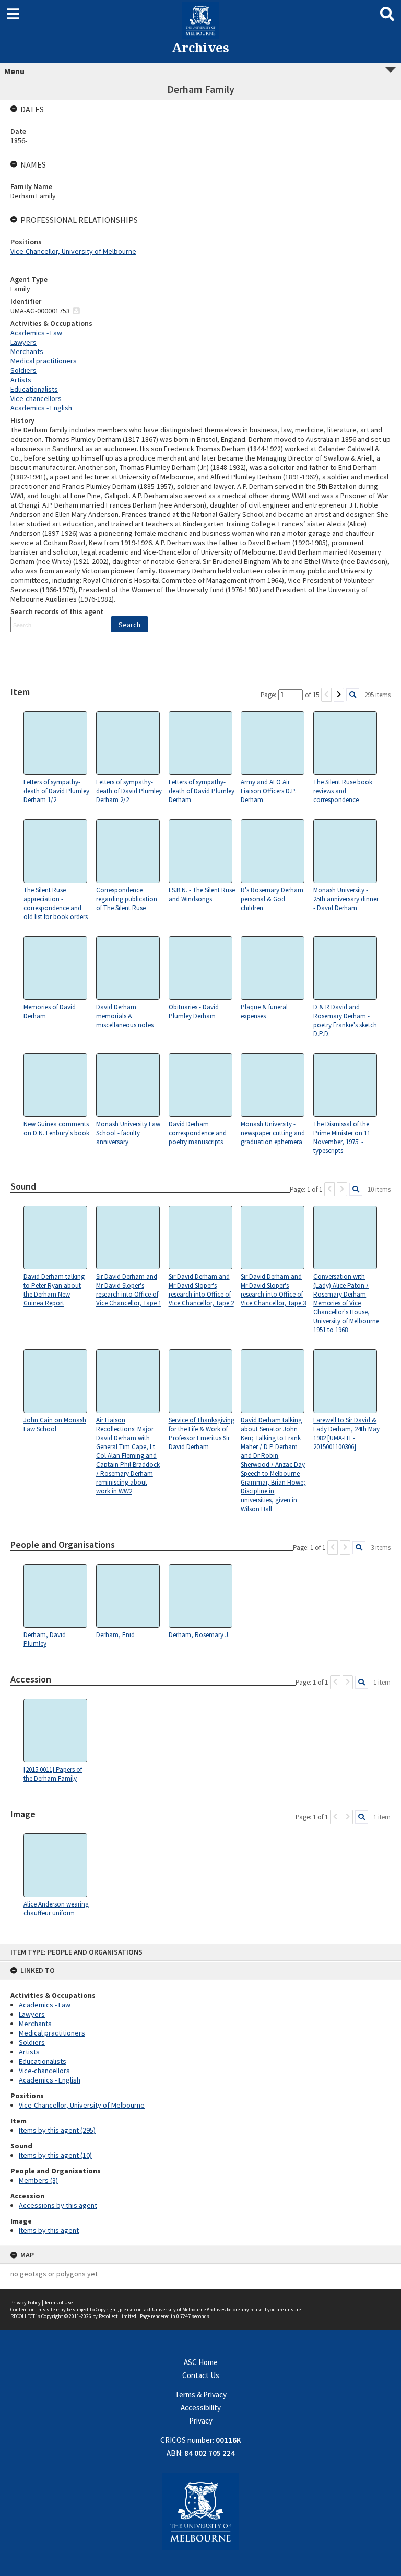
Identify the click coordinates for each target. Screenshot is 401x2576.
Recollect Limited (117, 2316)
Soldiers (32, 2042)
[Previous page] (326, 695)
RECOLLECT (23, 2316)
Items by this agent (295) (57, 2130)
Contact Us (201, 2375)
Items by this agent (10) (55, 2155)
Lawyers (32, 2014)
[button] (129, 624)
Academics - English (50, 2080)
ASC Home (201, 2362)
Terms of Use (58, 2303)
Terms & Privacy (201, 2395)
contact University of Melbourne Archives (180, 2309)
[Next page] (339, 695)
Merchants (35, 2024)
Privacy (201, 2421)
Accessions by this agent (58, 2205)
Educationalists (43, 2061)
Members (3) (38, 2180)
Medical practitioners (52, 2033)
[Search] (353, 695)
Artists (29, 2052)
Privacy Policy (26, 2303)
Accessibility (201, 2408)
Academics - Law (45, 2005)
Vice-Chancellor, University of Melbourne (82, 2105)
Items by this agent (49, 2230)
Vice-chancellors (44, 2071)
